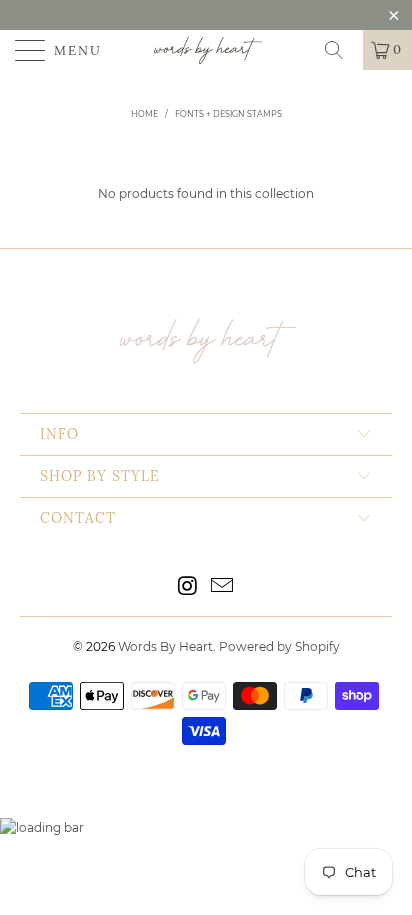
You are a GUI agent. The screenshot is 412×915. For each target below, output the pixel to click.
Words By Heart (165, 646)
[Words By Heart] (206, 50)
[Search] (341, 50)
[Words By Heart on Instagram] (188, 587)
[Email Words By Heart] (223, 587)
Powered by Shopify (279, 646)
